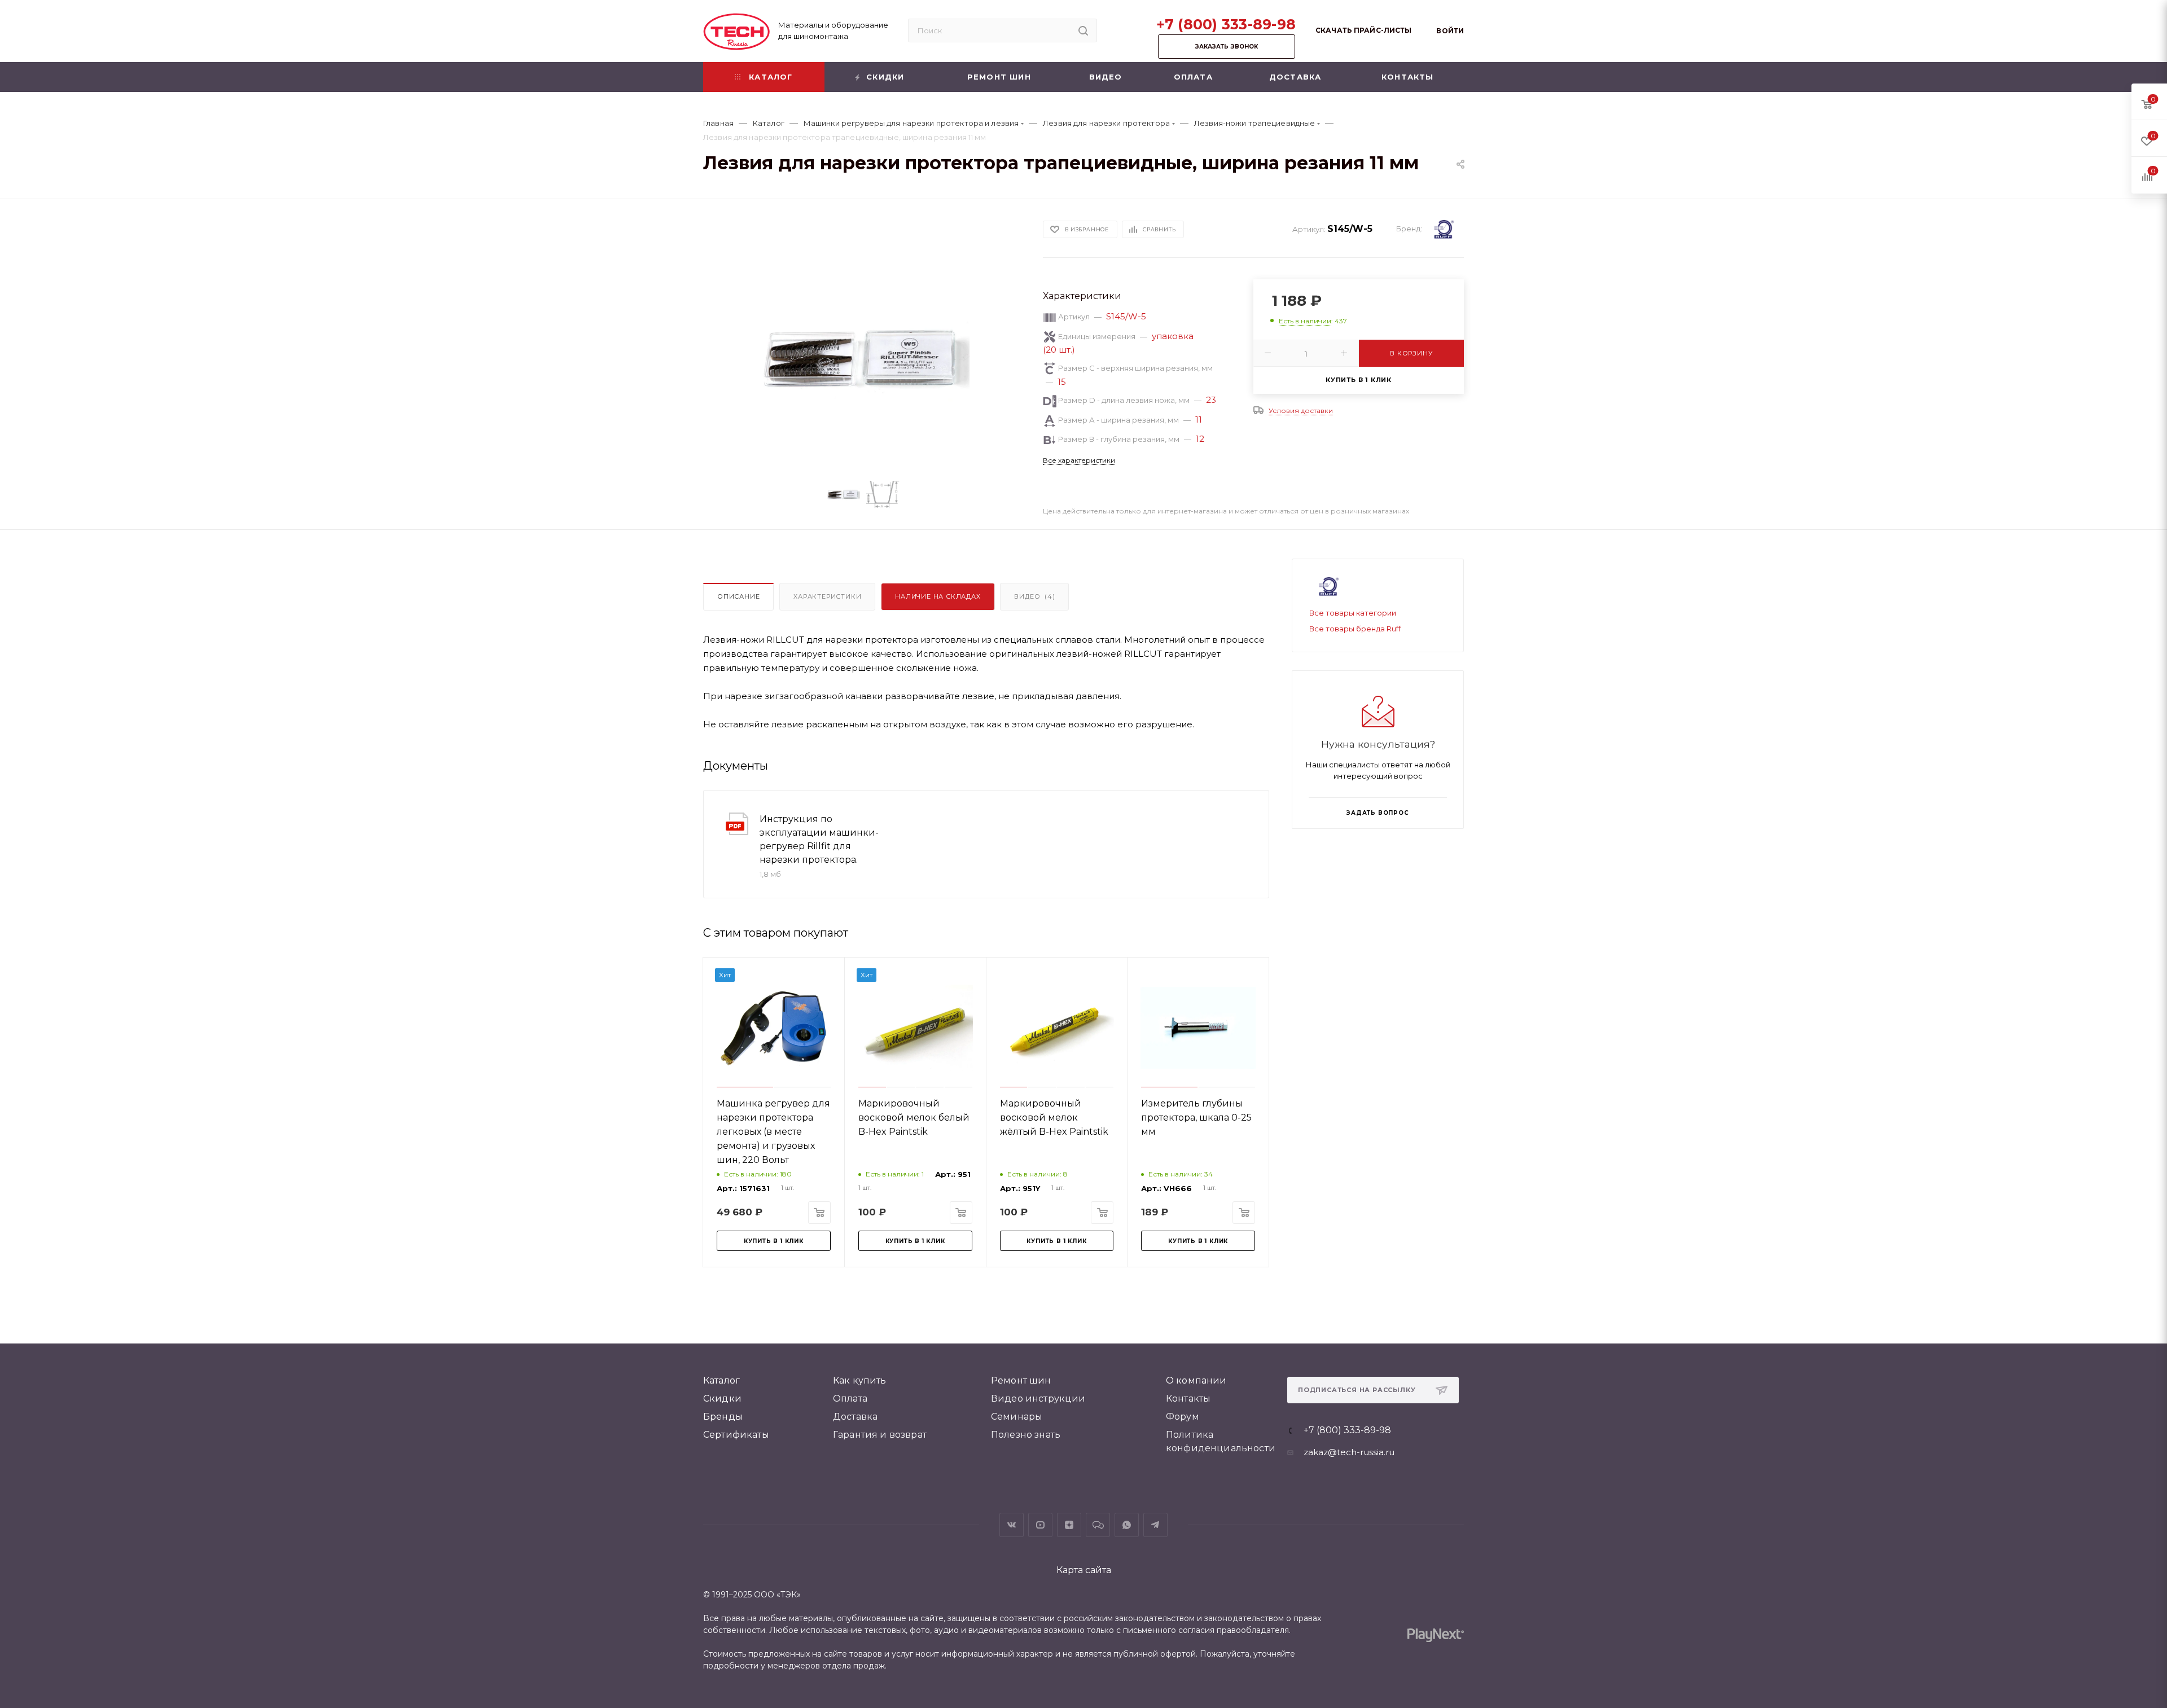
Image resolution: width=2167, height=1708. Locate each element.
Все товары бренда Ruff (1355, 629)
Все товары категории (1353, 613)
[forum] (1098, 1525)
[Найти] (1083, 30)
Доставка (855, 1417)
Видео (1034, 596)
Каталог (721, 1380)
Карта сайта (1084, 1570)
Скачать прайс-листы (1363, 30)
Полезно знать (1026, 1435)
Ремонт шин (1021, 1380)
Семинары (1017, 1417)
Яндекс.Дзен (1069, 1525)
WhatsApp (1127, 1525)
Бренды (723, 1417)
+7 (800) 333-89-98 (1226, 24)
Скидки (722, 1399)
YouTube (1040, 1525)
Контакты (1188, 1399)
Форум (1183, 1417)
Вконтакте (1012, 1525)
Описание (738, 596)
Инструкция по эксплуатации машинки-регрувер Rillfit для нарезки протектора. (819, 839)
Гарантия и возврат (880, 1435)
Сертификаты (736, 1435)
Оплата (850, 1399)
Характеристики (827, 596)
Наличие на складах (938, 596)
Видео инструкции (1038, 1399)
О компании (1196, 1380)
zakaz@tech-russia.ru (1349, 1452)
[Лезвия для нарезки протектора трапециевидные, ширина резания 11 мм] (863, 359)
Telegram (1155, 1525)
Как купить (860, 1380)
